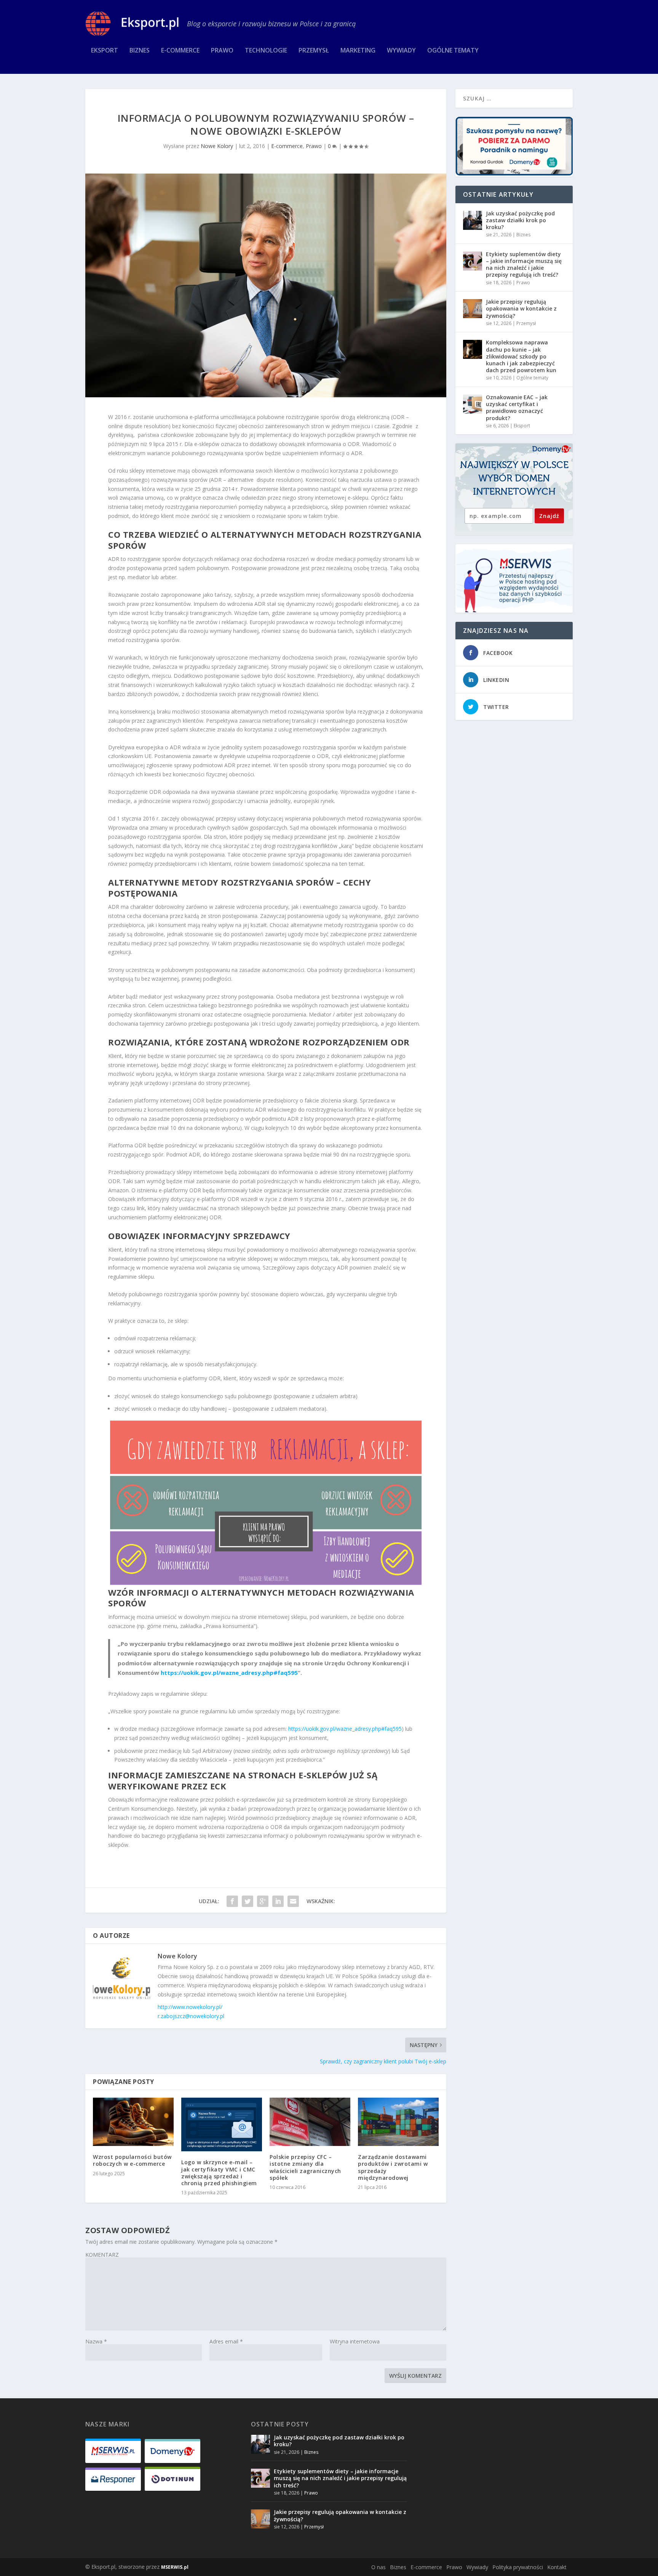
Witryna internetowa (355, 2341)
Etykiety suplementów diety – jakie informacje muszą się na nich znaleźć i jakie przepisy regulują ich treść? (524, 264)
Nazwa (96, 2341)
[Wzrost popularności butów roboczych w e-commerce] (133, 2122)
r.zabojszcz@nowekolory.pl (191, 2016)
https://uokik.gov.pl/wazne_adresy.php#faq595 (229, 1673)
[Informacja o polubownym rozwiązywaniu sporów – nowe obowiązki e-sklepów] (266, 285)
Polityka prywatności (518, 2567)
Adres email (226, 2341)
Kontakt (557, 2567)
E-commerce (180, 51)
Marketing (358, 51)
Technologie (266, 51)
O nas (379, 2567)
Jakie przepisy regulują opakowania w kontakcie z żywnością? (521, 308)
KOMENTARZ (102, 2255)
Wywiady (401, 51)
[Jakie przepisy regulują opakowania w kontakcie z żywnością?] (473, 309)
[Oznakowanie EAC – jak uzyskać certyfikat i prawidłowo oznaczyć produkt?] (473, 404)
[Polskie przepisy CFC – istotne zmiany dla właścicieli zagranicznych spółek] (310, 2122)
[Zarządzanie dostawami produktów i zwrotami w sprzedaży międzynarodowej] (398, 2122)
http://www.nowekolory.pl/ (190, 2007)
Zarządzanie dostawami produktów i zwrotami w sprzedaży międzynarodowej (393, 2167)
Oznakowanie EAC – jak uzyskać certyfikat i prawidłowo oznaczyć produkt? (517, 408)
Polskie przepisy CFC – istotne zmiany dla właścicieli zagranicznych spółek (305, 2167)
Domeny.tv (552, 449)
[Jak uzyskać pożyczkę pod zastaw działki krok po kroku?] (473, 220)
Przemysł (314, 51)
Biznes (140, 51)
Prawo (222, 51)
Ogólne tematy (453, 51)
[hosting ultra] (514, 578)
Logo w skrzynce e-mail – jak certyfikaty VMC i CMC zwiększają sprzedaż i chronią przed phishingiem (219, 2173)
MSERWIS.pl (175, 2567)
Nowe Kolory (217, 146)
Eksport (105, 51)
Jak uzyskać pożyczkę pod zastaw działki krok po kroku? (520, 220)
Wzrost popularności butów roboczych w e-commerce (132, 2160)
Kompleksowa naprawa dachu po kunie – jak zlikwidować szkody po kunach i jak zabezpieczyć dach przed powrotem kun (521, 356)
